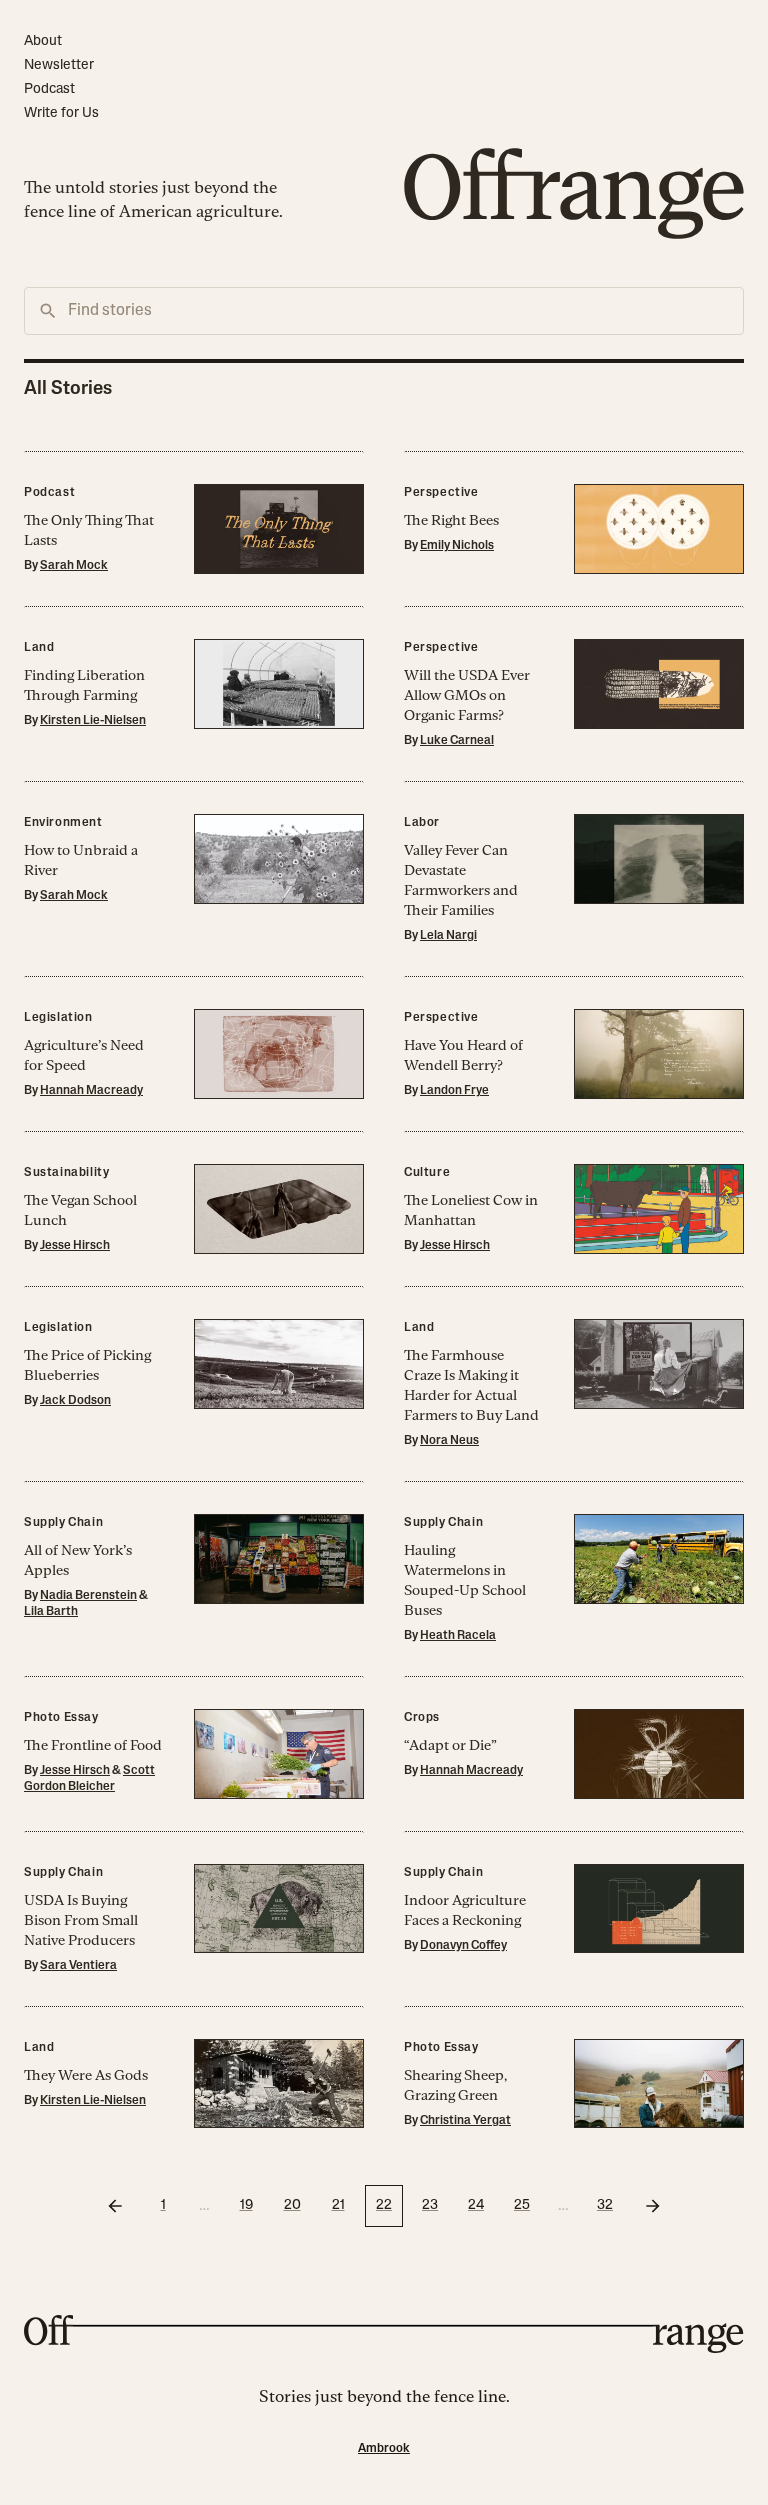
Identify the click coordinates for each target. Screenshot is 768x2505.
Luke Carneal (457, 741)
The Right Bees (451, 520)
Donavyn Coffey (463, 1946)
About (43, 41)
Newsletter (59, 65)
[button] (194, 528)
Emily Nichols (457, 546)
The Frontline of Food (93, 1745)
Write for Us (61, 113)
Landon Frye (454, 1091)
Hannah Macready (91, 1091)
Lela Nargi (448, 936)
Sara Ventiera (78, 1966)
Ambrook (384, 2449)
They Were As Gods (86, 2075)
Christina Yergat (465, 2121)
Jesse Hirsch (75, 1246)
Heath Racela (458, 1636)
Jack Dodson (75, 1401)
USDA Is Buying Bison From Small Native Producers (81, 1920)
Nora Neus (449, 1441)
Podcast (49, 89)
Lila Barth (51, 1612)
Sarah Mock (74, 566)
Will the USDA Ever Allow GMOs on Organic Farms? (467, 695)
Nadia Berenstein (88, 1596)
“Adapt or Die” (450, 1745)
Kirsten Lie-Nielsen (93, 721)
